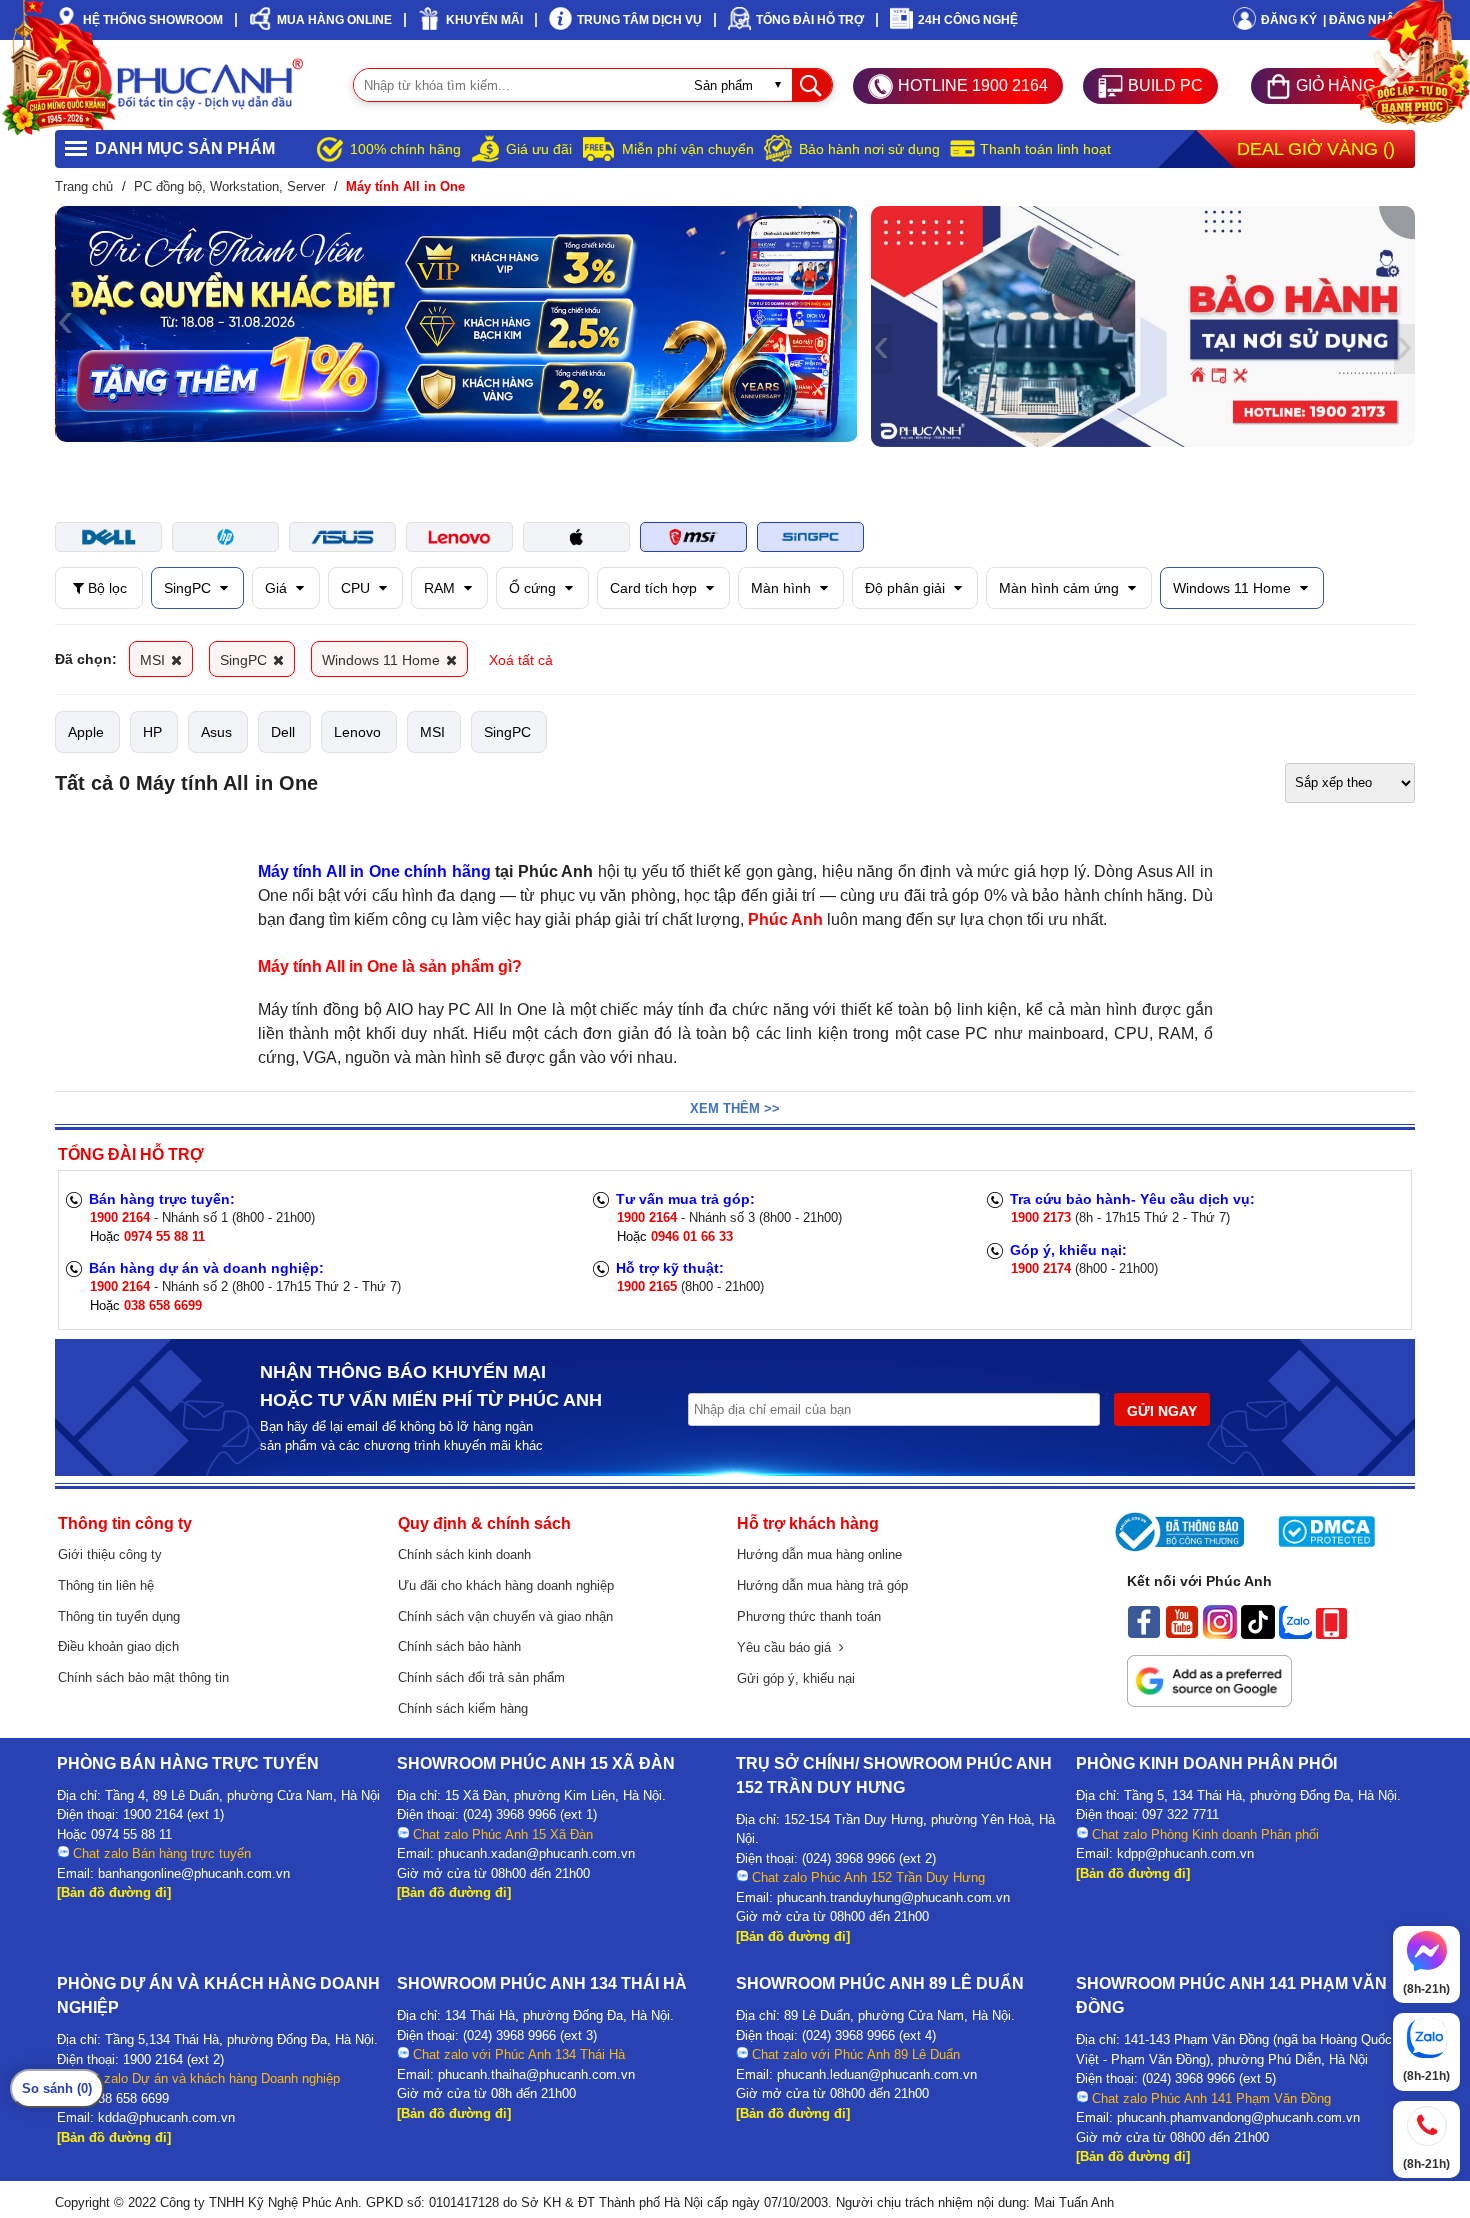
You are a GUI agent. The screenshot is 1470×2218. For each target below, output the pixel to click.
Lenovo (357, 732)
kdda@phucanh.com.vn (166, 2117)
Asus (216, 732)
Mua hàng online (334, 20)
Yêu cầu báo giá (788, 1647)
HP (152, 732)
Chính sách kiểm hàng (463, 1708)
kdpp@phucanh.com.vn (1185, 1853)
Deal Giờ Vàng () (1316, 149)
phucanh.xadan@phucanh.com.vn (536, 1853)
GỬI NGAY (1162, 1411)
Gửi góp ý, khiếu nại (796, 1678)
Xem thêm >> (735, 1108)
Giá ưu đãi (539, 149)
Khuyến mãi (484, 20)
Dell (283, 732)
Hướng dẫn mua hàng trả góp (822, 1585)
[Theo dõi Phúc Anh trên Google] (1209, 1702)
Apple (86, 732)
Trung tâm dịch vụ (639, 20)
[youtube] (1182, 1634)
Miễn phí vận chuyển (688, 149)
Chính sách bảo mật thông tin (143, 1677)
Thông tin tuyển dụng (119, 1616)
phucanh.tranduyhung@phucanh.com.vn (893, 1897)
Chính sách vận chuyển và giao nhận (505, 1616)
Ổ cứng (534, 588)
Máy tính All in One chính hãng (374, 871)
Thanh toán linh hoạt (1045, 149)
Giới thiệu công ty (110, 1554)
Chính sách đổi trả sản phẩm (481, 1677)
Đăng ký (1289, 20)
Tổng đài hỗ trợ (810, 20)
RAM (441, 588)
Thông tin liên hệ (106, 1585)
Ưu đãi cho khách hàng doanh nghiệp (506, 1585)
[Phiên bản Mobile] (1331, 1634)
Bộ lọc (105, 588)
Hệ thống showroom (153, 20)
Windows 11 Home (1234, 588)
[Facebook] (1144, 1634)
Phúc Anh (785, 919)
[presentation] (65, 324)
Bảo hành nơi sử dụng (869, 149)
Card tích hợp (655, 588)
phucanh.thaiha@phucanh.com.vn (536, 2074)
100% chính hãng (405, 149)
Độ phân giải (907, 588)
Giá (278, 588)
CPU (357, 588)
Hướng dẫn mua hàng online (819, 1554)
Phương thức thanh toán (809, 1616)
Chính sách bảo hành (459, 1646)
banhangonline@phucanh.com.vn (194, 1873)
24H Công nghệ (968, 20)
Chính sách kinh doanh (464, 1554)
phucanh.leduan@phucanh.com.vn (877, 2074)
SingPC (189, 588)
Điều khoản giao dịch (118, 1646)
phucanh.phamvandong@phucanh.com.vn (1238, 2117)
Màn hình (783, 588)
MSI (154, 660)
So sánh (57, 2088)
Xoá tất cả (521, 660)
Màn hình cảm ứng (1061, 588)
